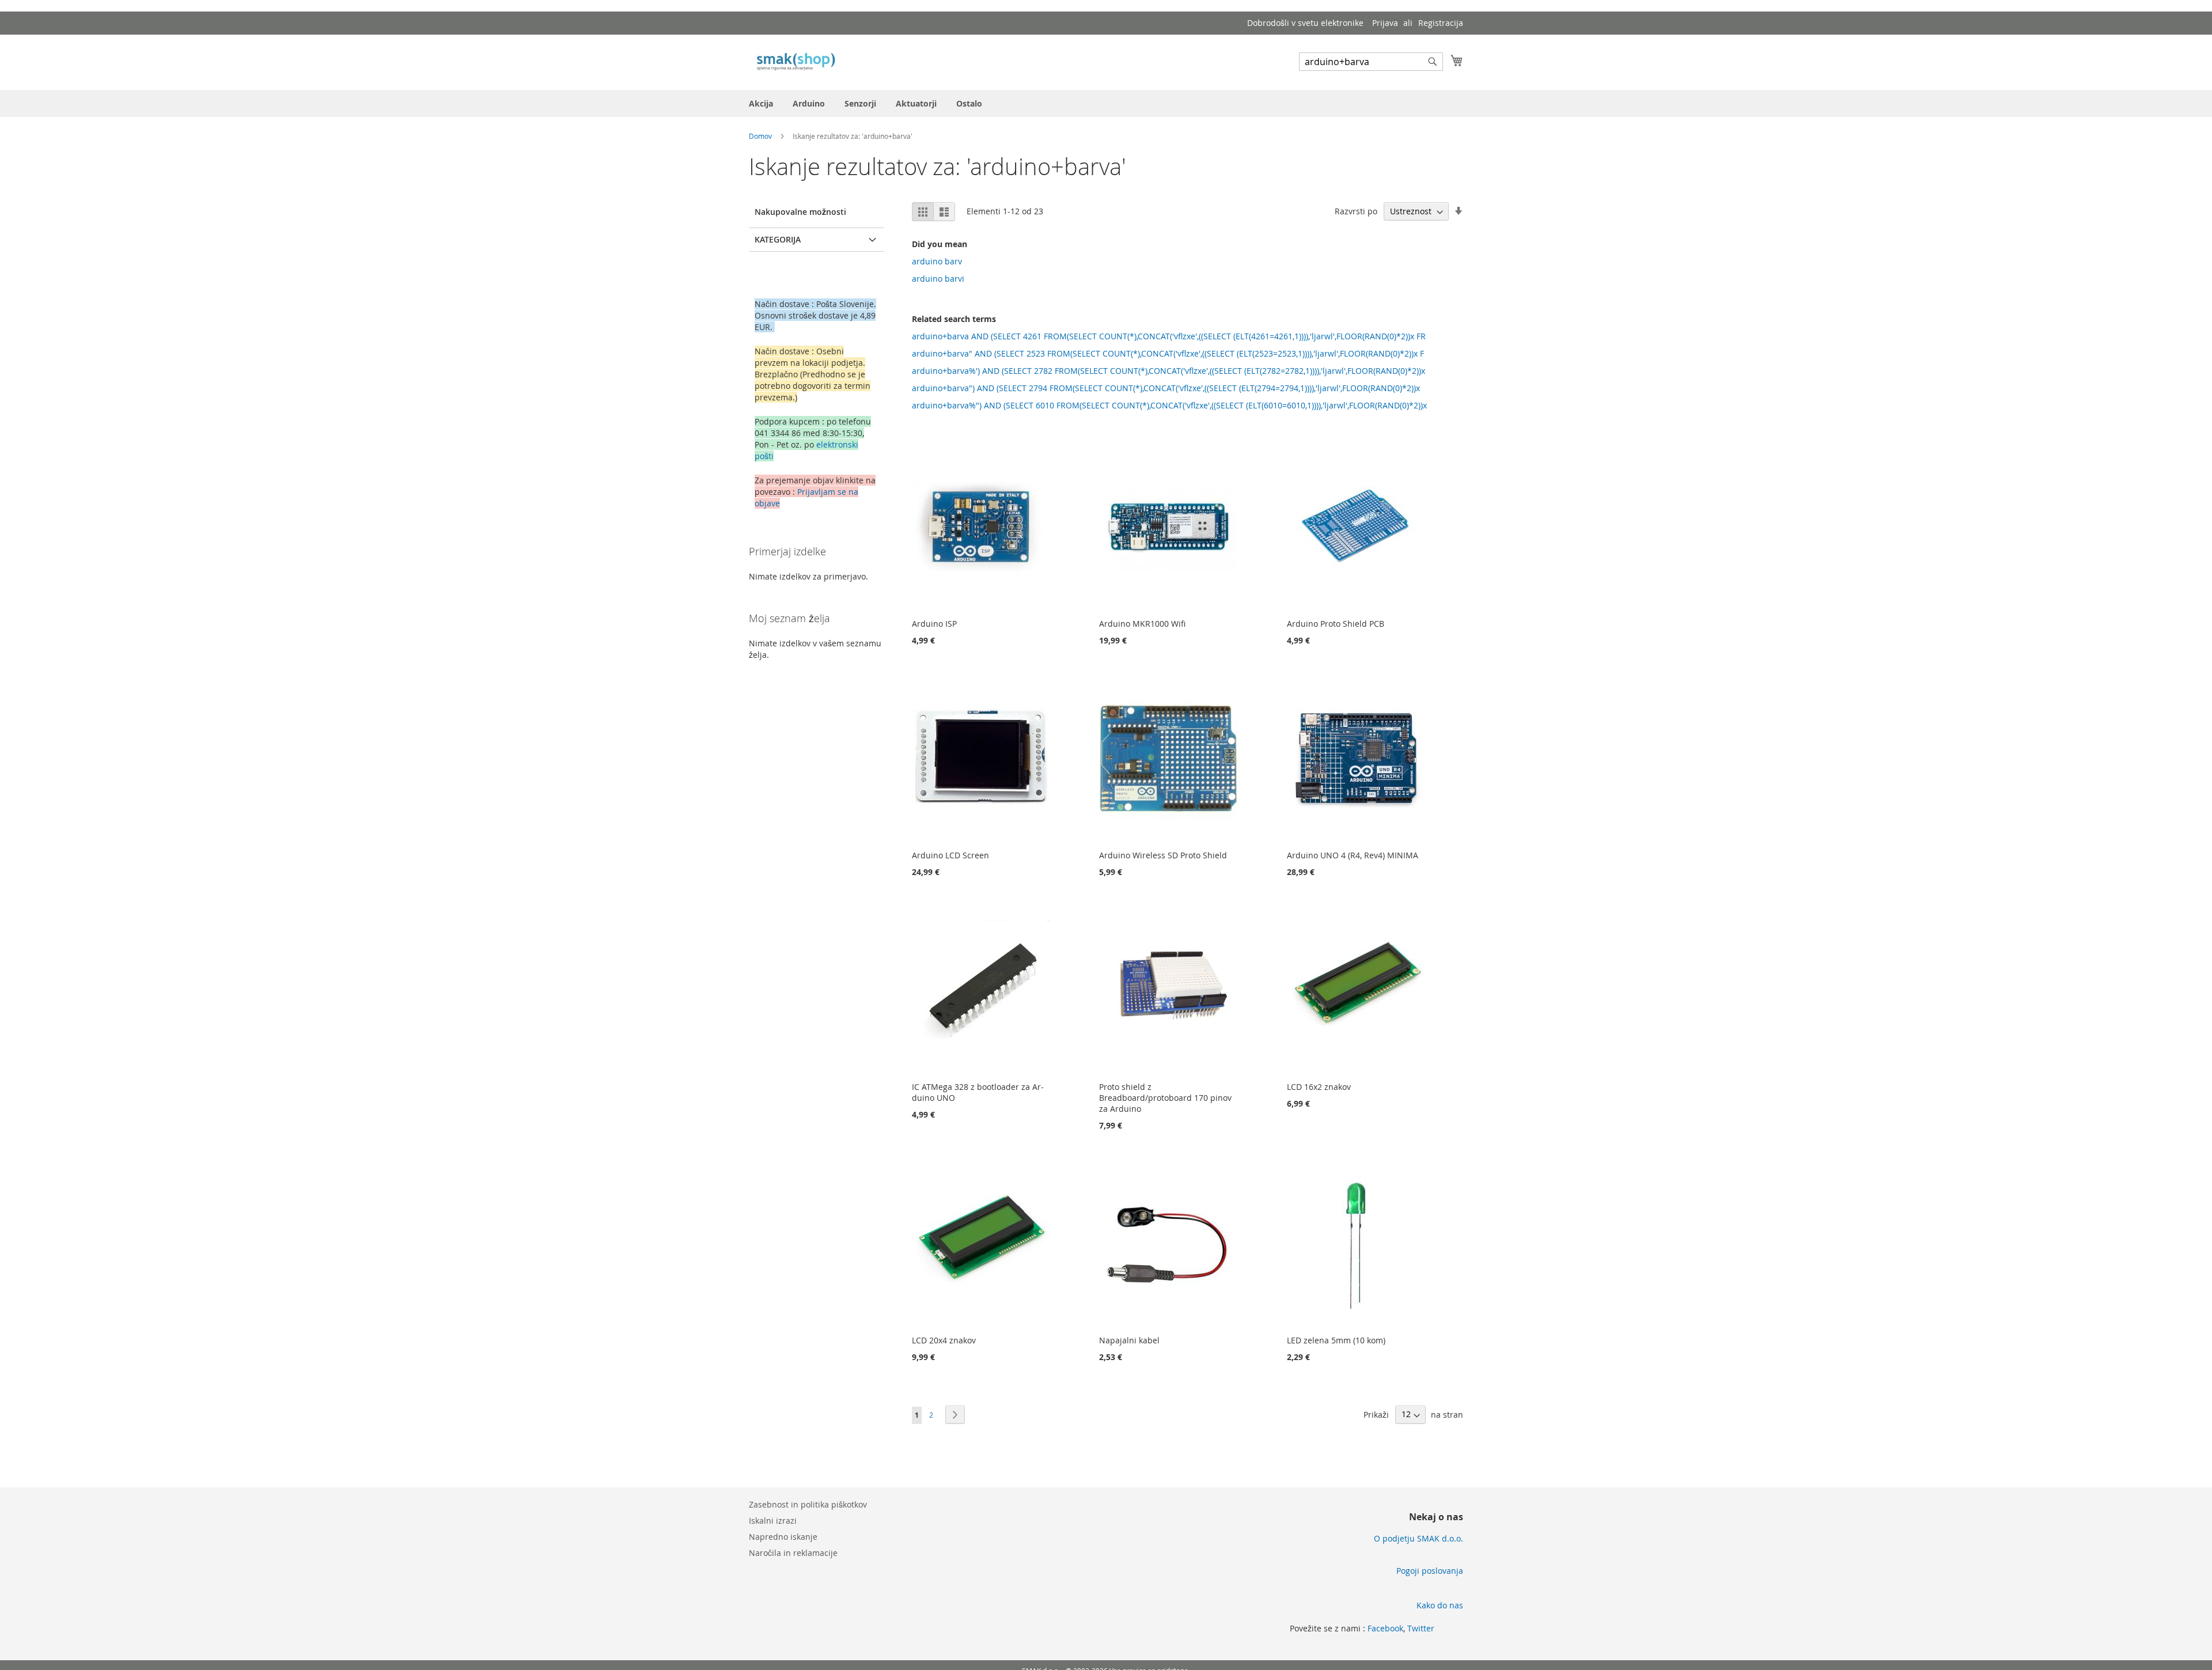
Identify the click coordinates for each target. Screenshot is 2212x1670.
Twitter (1421, 1628)
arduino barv (937, 261)
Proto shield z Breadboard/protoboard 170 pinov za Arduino (1165, 1098)
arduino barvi (938, 279)
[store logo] (798, 62)
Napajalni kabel (1129, 1340)
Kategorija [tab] (778, 239)
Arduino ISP (934, 624)
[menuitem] (761, 103)
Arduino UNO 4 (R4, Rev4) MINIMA (1353, 855)
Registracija (1441, 23)
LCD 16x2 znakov (1319, 1087)
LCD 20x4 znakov (944, 1340)
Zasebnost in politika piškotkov (808, 1504)
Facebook (1385, 1628)
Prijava (1385, 23)
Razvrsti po (1356, 211)
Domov (761, 136)
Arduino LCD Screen (950, 855)
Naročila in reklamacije (793, 1553)
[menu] (1106, 103)
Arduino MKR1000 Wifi (1142, 624)
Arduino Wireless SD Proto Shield (1163, 855)
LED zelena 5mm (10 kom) (1336, 1340)
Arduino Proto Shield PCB (1336, 624)
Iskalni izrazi (773, 1521)
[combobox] (1371, 62)
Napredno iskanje (783, 1537)
